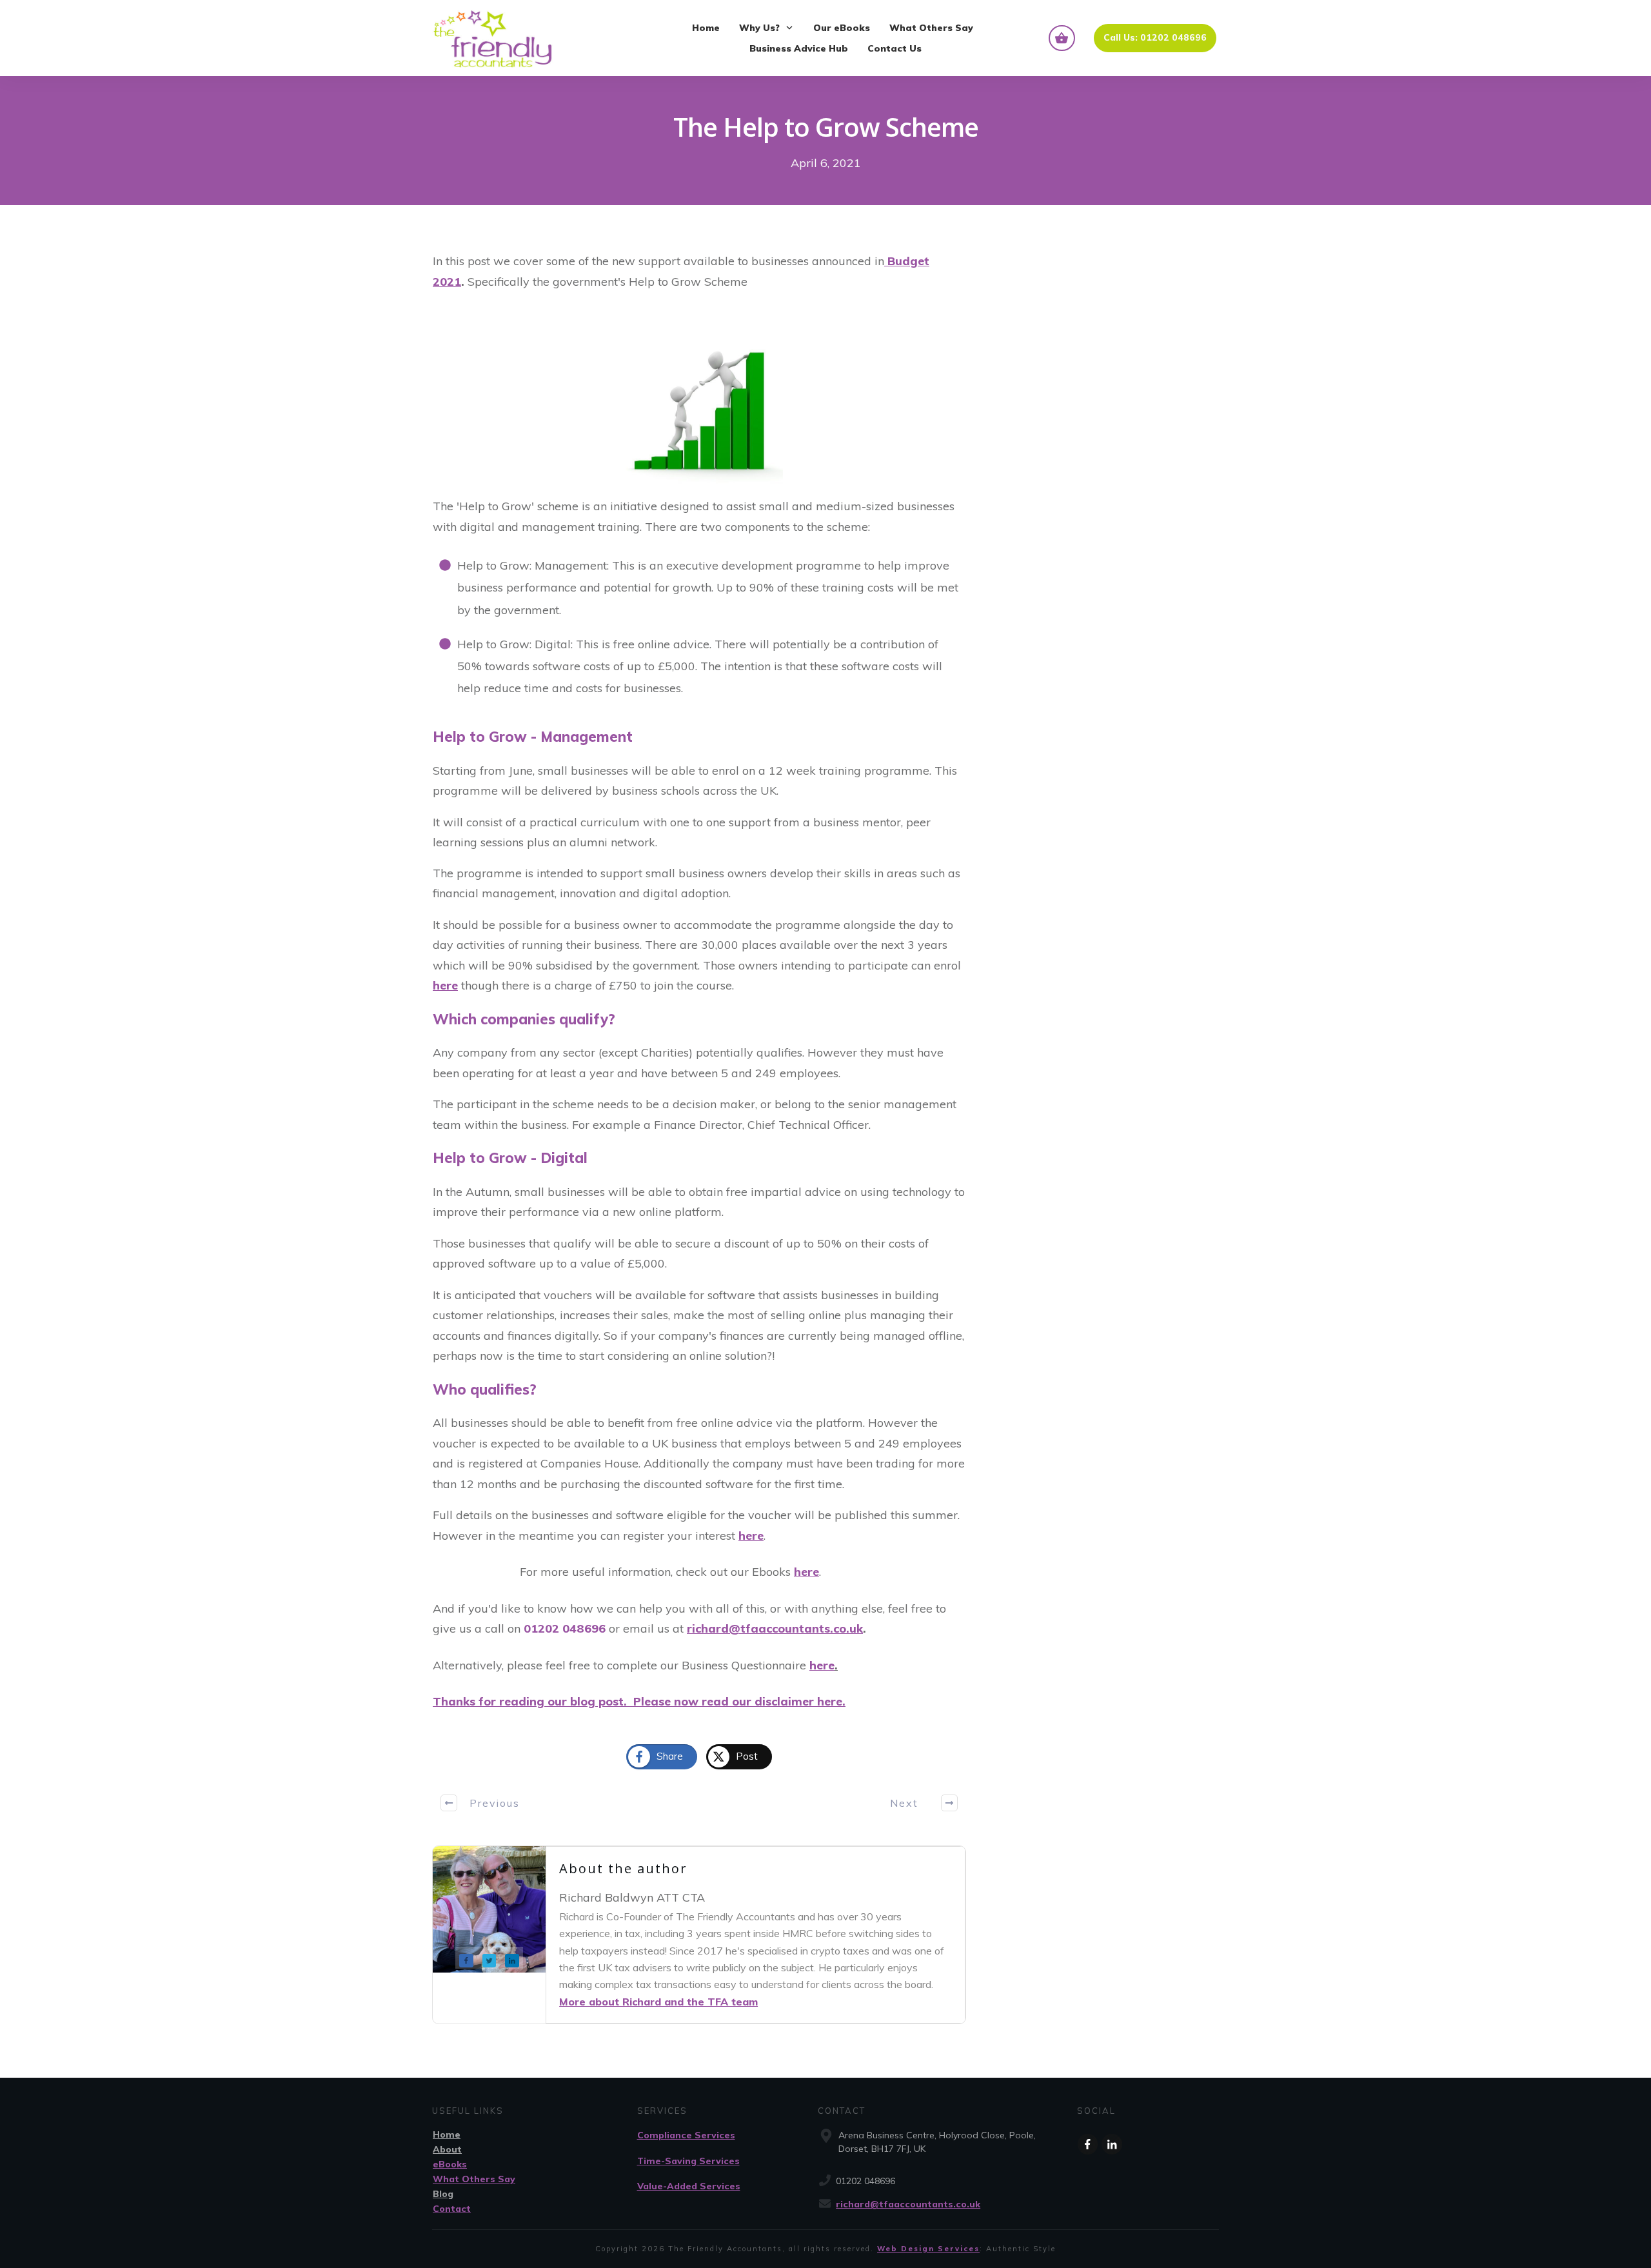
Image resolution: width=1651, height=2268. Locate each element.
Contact (452, 2209)
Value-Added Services (689, 2186)
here (445, 985)
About (447, 2149)
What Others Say (474, 2179)
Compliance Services (686, 2135)
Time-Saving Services (688, 2161)
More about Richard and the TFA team (658, 2002)
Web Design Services (928, 2249)
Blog (443, 2194)
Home (447, 2134)
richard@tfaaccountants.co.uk (908, 2204)
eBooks (450, 2164)
